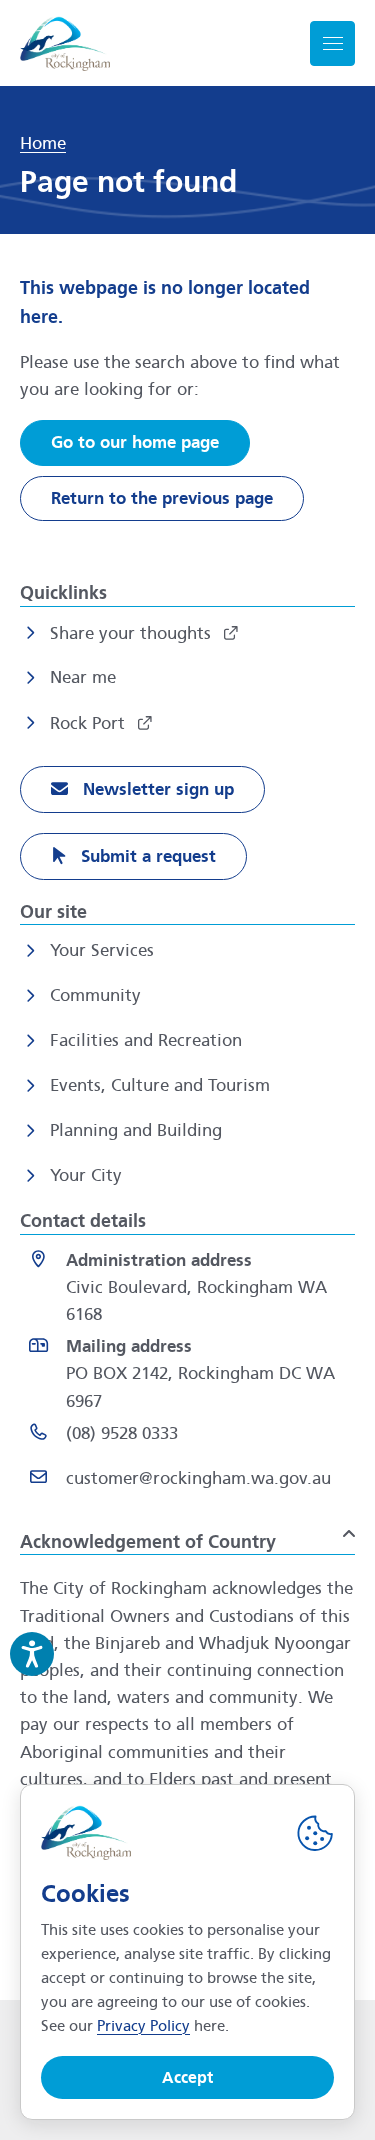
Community (95, 995)
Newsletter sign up (156, 789)
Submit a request (146, 856)
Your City (86, 1175)
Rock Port (90, 723)
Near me (83, 677)
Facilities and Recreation (146, 1040)
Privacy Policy (143, 2026)
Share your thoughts (133, 633)
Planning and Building (136, 1130)
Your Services (102, 950)
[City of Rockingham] (65, 43)
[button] (187, 1534)
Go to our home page (135, 442)
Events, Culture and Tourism (160, 1085)
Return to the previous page (162, 498)
